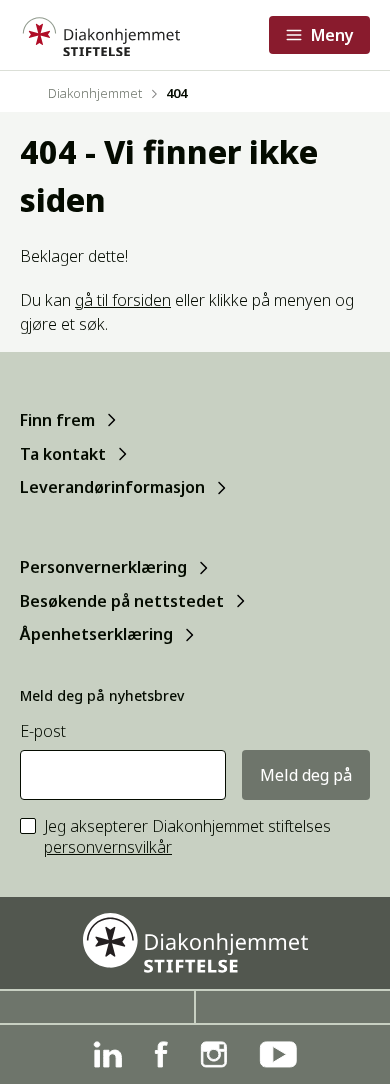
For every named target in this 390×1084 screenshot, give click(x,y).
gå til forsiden (123, 300)
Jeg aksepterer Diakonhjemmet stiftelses (187, 837)
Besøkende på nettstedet (122, 601)
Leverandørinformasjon (112, 487)
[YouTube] (278, 1054)
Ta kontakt (63, 454)
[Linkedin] (107, 1054)
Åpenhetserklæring (96, 634)
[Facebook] (161, 1054)
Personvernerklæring (103, 567)
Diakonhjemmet (95, 93)
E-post (43, 731)
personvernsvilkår (108, 847)
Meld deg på (306, 775)
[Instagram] (213, 1054)
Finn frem (57, 420)
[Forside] (100, 35)
